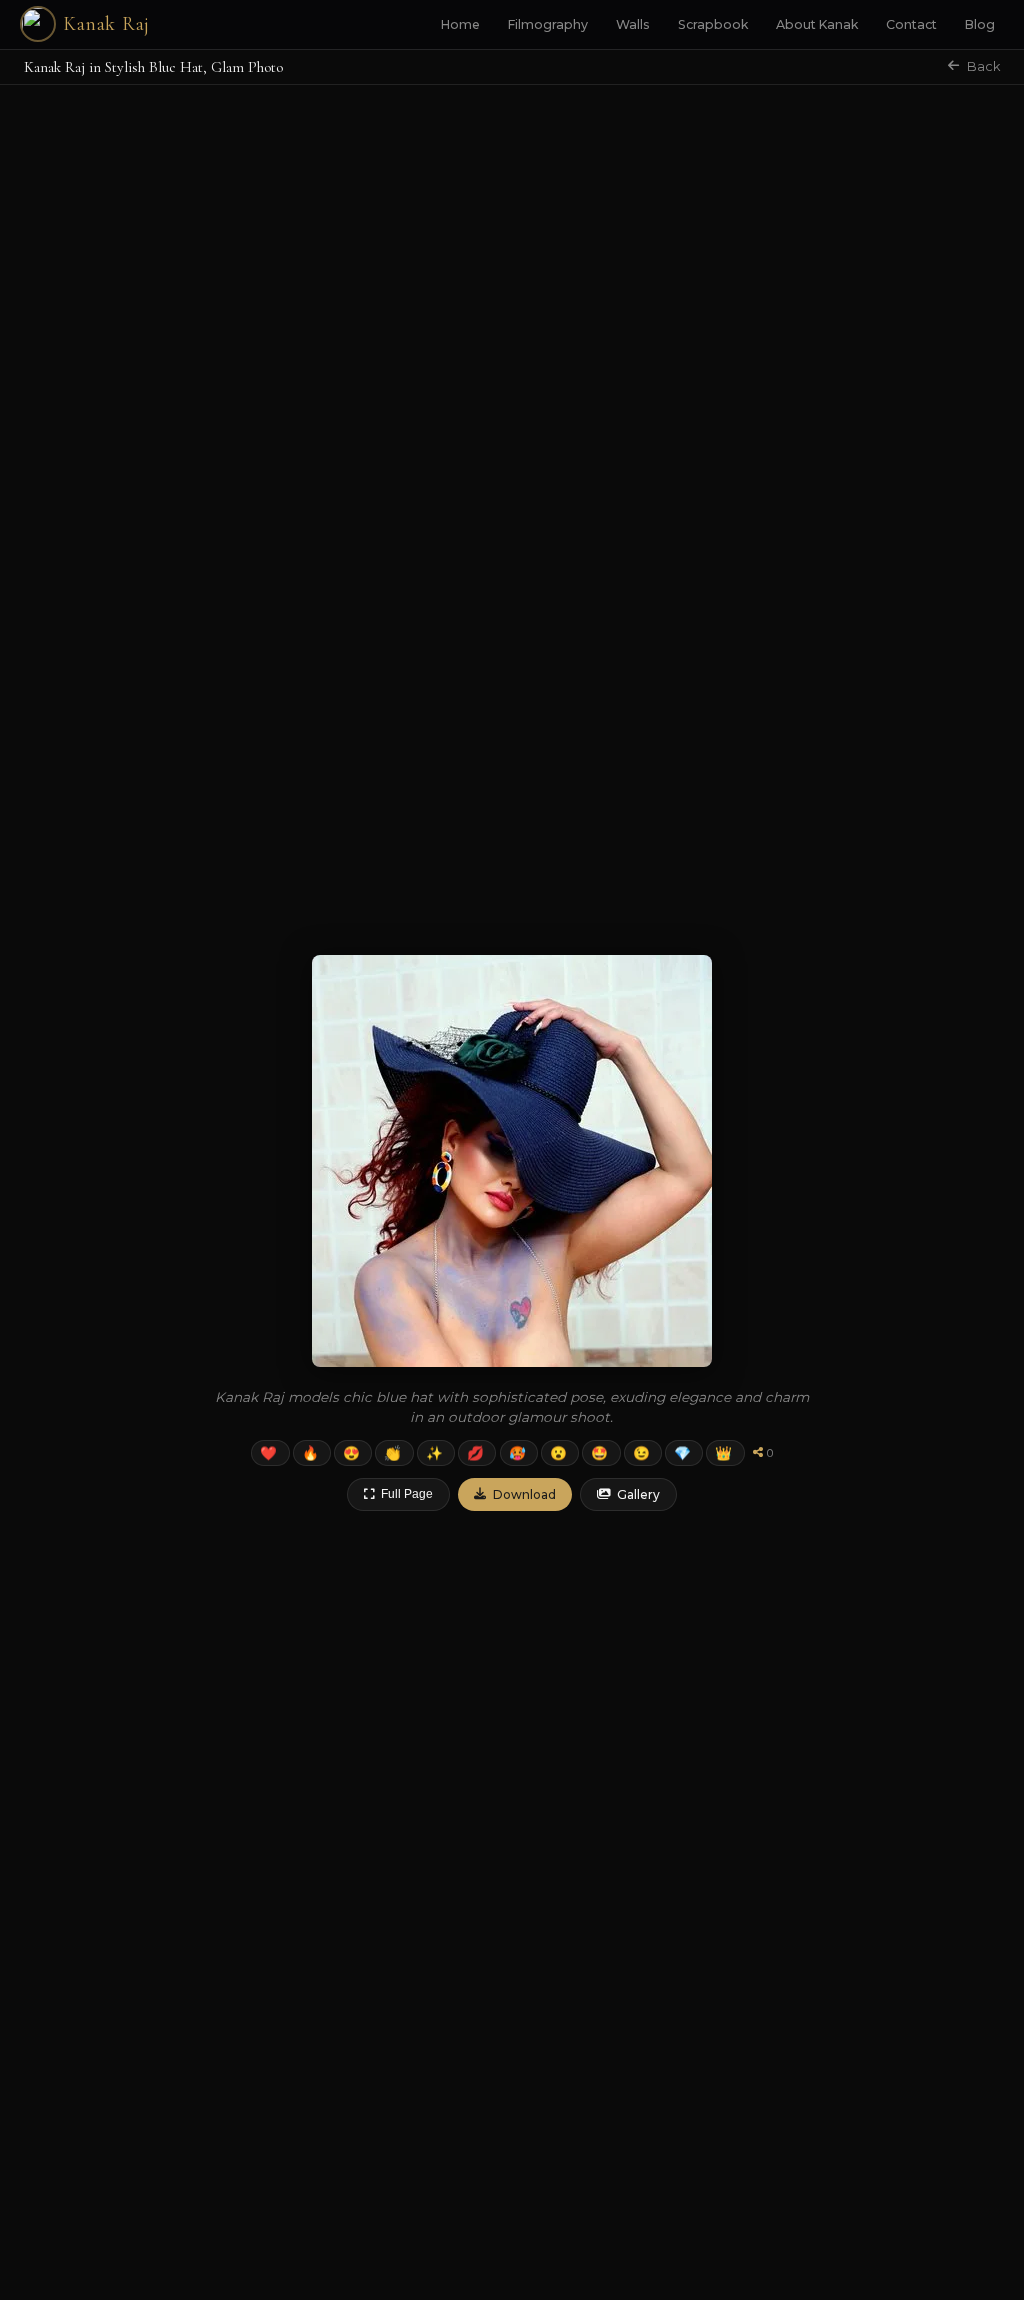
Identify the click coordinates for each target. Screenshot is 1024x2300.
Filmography (548, 24)
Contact (911, 24)
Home (460, 24)
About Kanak (817, 24)
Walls (633, 24)
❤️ (268, 1453)
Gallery (638, 1494)
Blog (980, 24)
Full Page (407, 1494)
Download (524, 1494)
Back (983, 66)
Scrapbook (713, 24)
